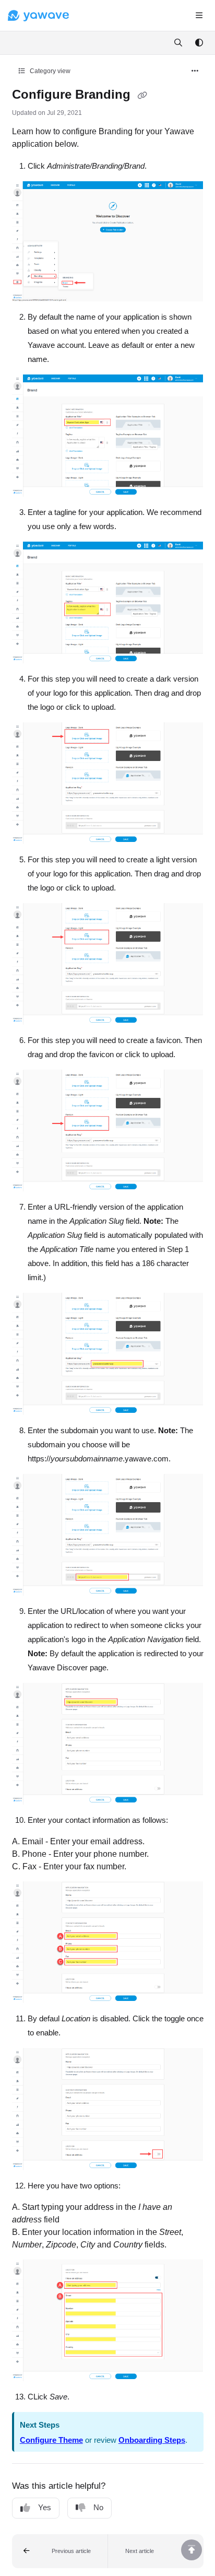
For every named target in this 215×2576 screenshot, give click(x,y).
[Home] (38, 16)
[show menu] (199, 16)
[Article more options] (195, 71)
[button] (60, 2551)
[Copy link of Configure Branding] (142, 96)
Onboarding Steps (152, 2440)
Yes (45, 2507)
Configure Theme (51, 2440)
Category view (49, 71)
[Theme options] (199, 43)
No (98, 2507)
